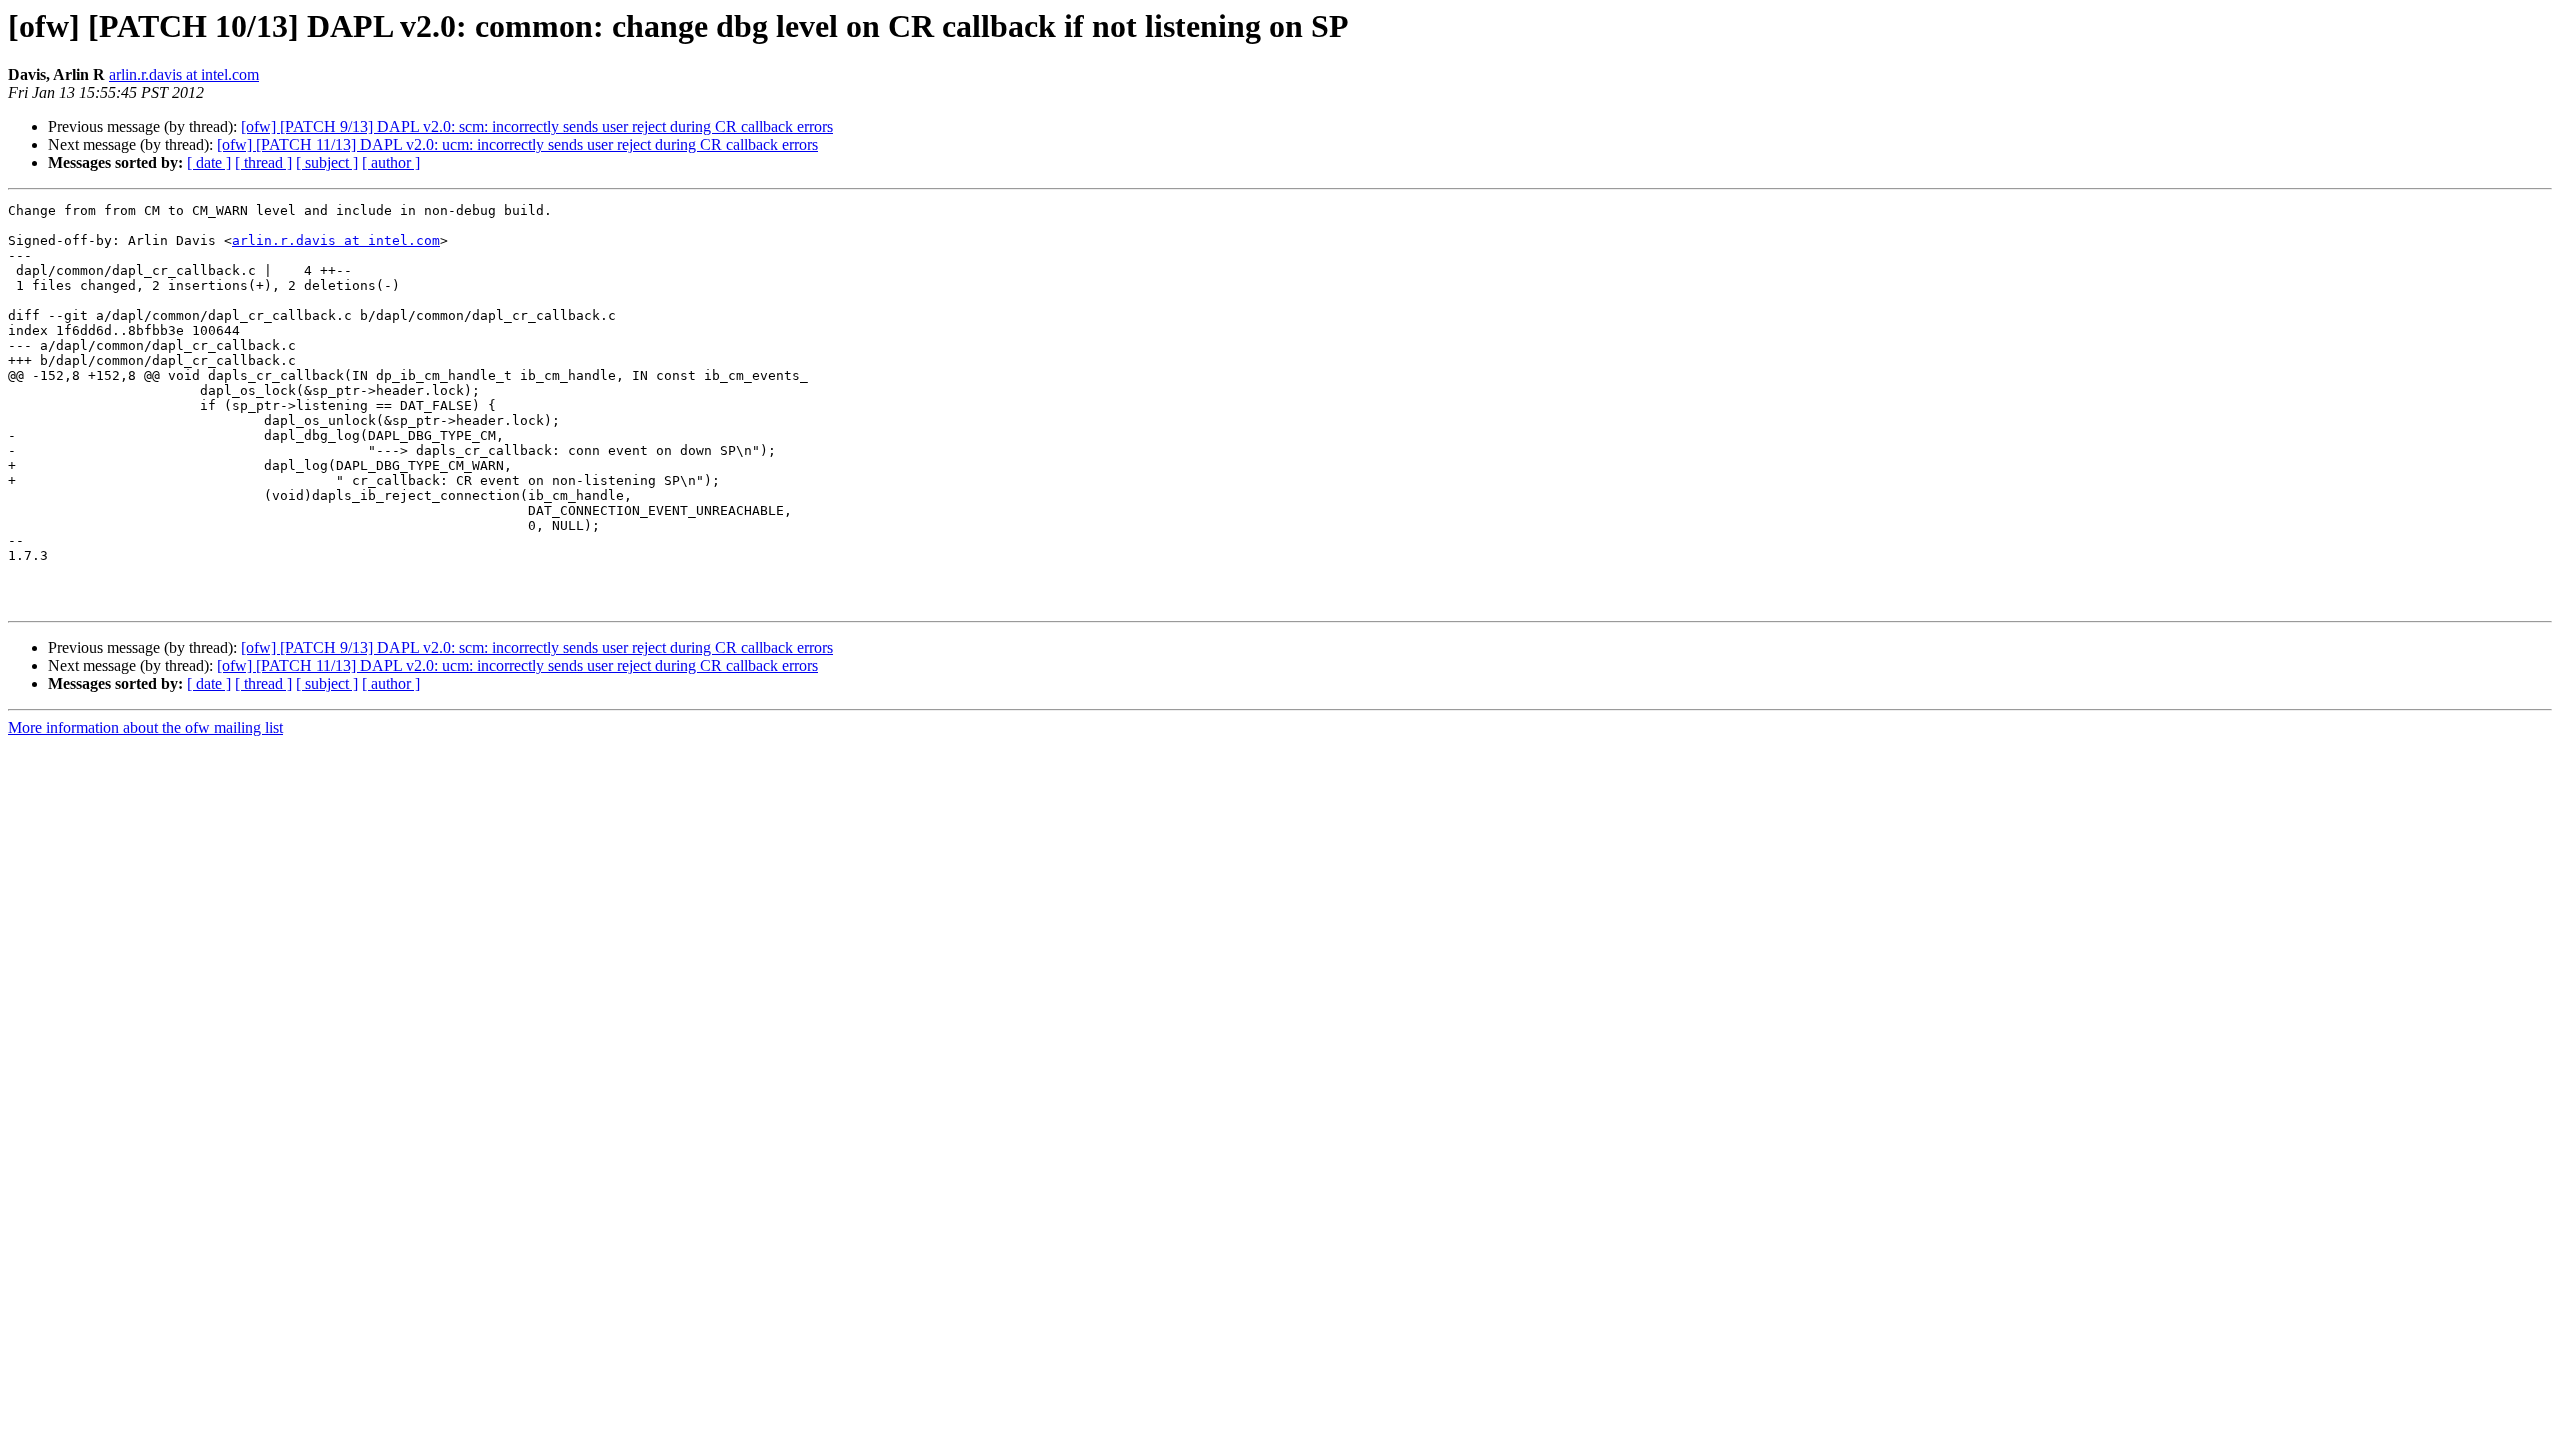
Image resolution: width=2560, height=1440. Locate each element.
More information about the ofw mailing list (145, 727)
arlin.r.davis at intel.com (184, 74)
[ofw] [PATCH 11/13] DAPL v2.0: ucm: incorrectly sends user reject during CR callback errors (517, 144)
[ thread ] (263, 162)
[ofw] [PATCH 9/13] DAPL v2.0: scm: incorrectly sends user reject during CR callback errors (537, 126)
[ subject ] (327, 162)
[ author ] (391, 162)
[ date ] (209, 162)
